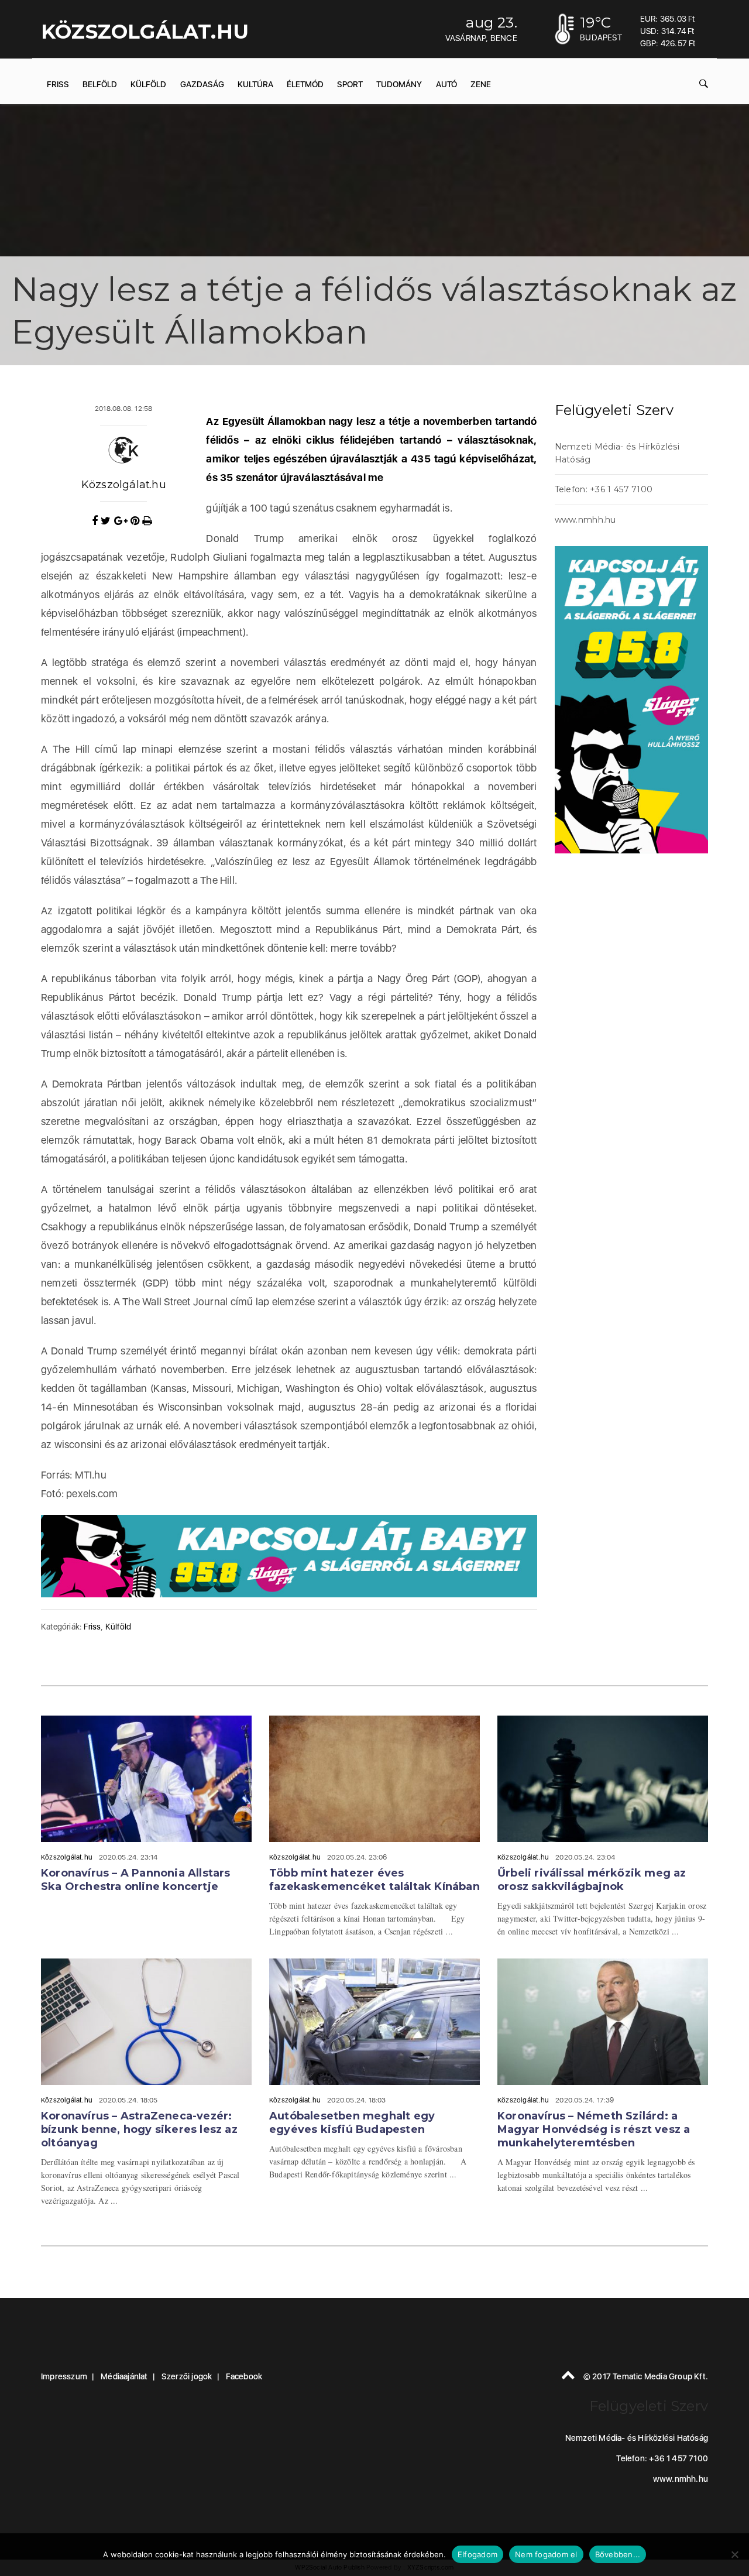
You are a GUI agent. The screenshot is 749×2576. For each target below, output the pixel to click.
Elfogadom (477, 2554)
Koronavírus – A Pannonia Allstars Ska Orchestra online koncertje (136, 1880)
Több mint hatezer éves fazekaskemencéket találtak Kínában (374, 1880)
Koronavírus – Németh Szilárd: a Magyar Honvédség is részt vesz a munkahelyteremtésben (594, 2129)
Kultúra (255, 84)
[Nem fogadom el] (734, 2554)
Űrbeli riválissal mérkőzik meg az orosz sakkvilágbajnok (592, 1880)
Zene (481, 84)
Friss (58, 84)
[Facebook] (96, 521)
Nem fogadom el (546, 2554)
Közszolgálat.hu (124, 485)
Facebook (244, 2376)
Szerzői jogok (187, 2376)
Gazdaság (202, 84)
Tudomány (399, 84)
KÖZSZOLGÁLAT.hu (145, 32)
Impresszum (64, 2376)
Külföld (148, 84)
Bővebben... (618, 2554)
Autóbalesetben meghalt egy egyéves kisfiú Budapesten (352, 2123)
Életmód (305, 84)
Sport (350, 84)
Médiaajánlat (124, 2376)
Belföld (100, 84)
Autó (446, 84)
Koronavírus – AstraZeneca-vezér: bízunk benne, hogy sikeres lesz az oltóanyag (139, 2129)
